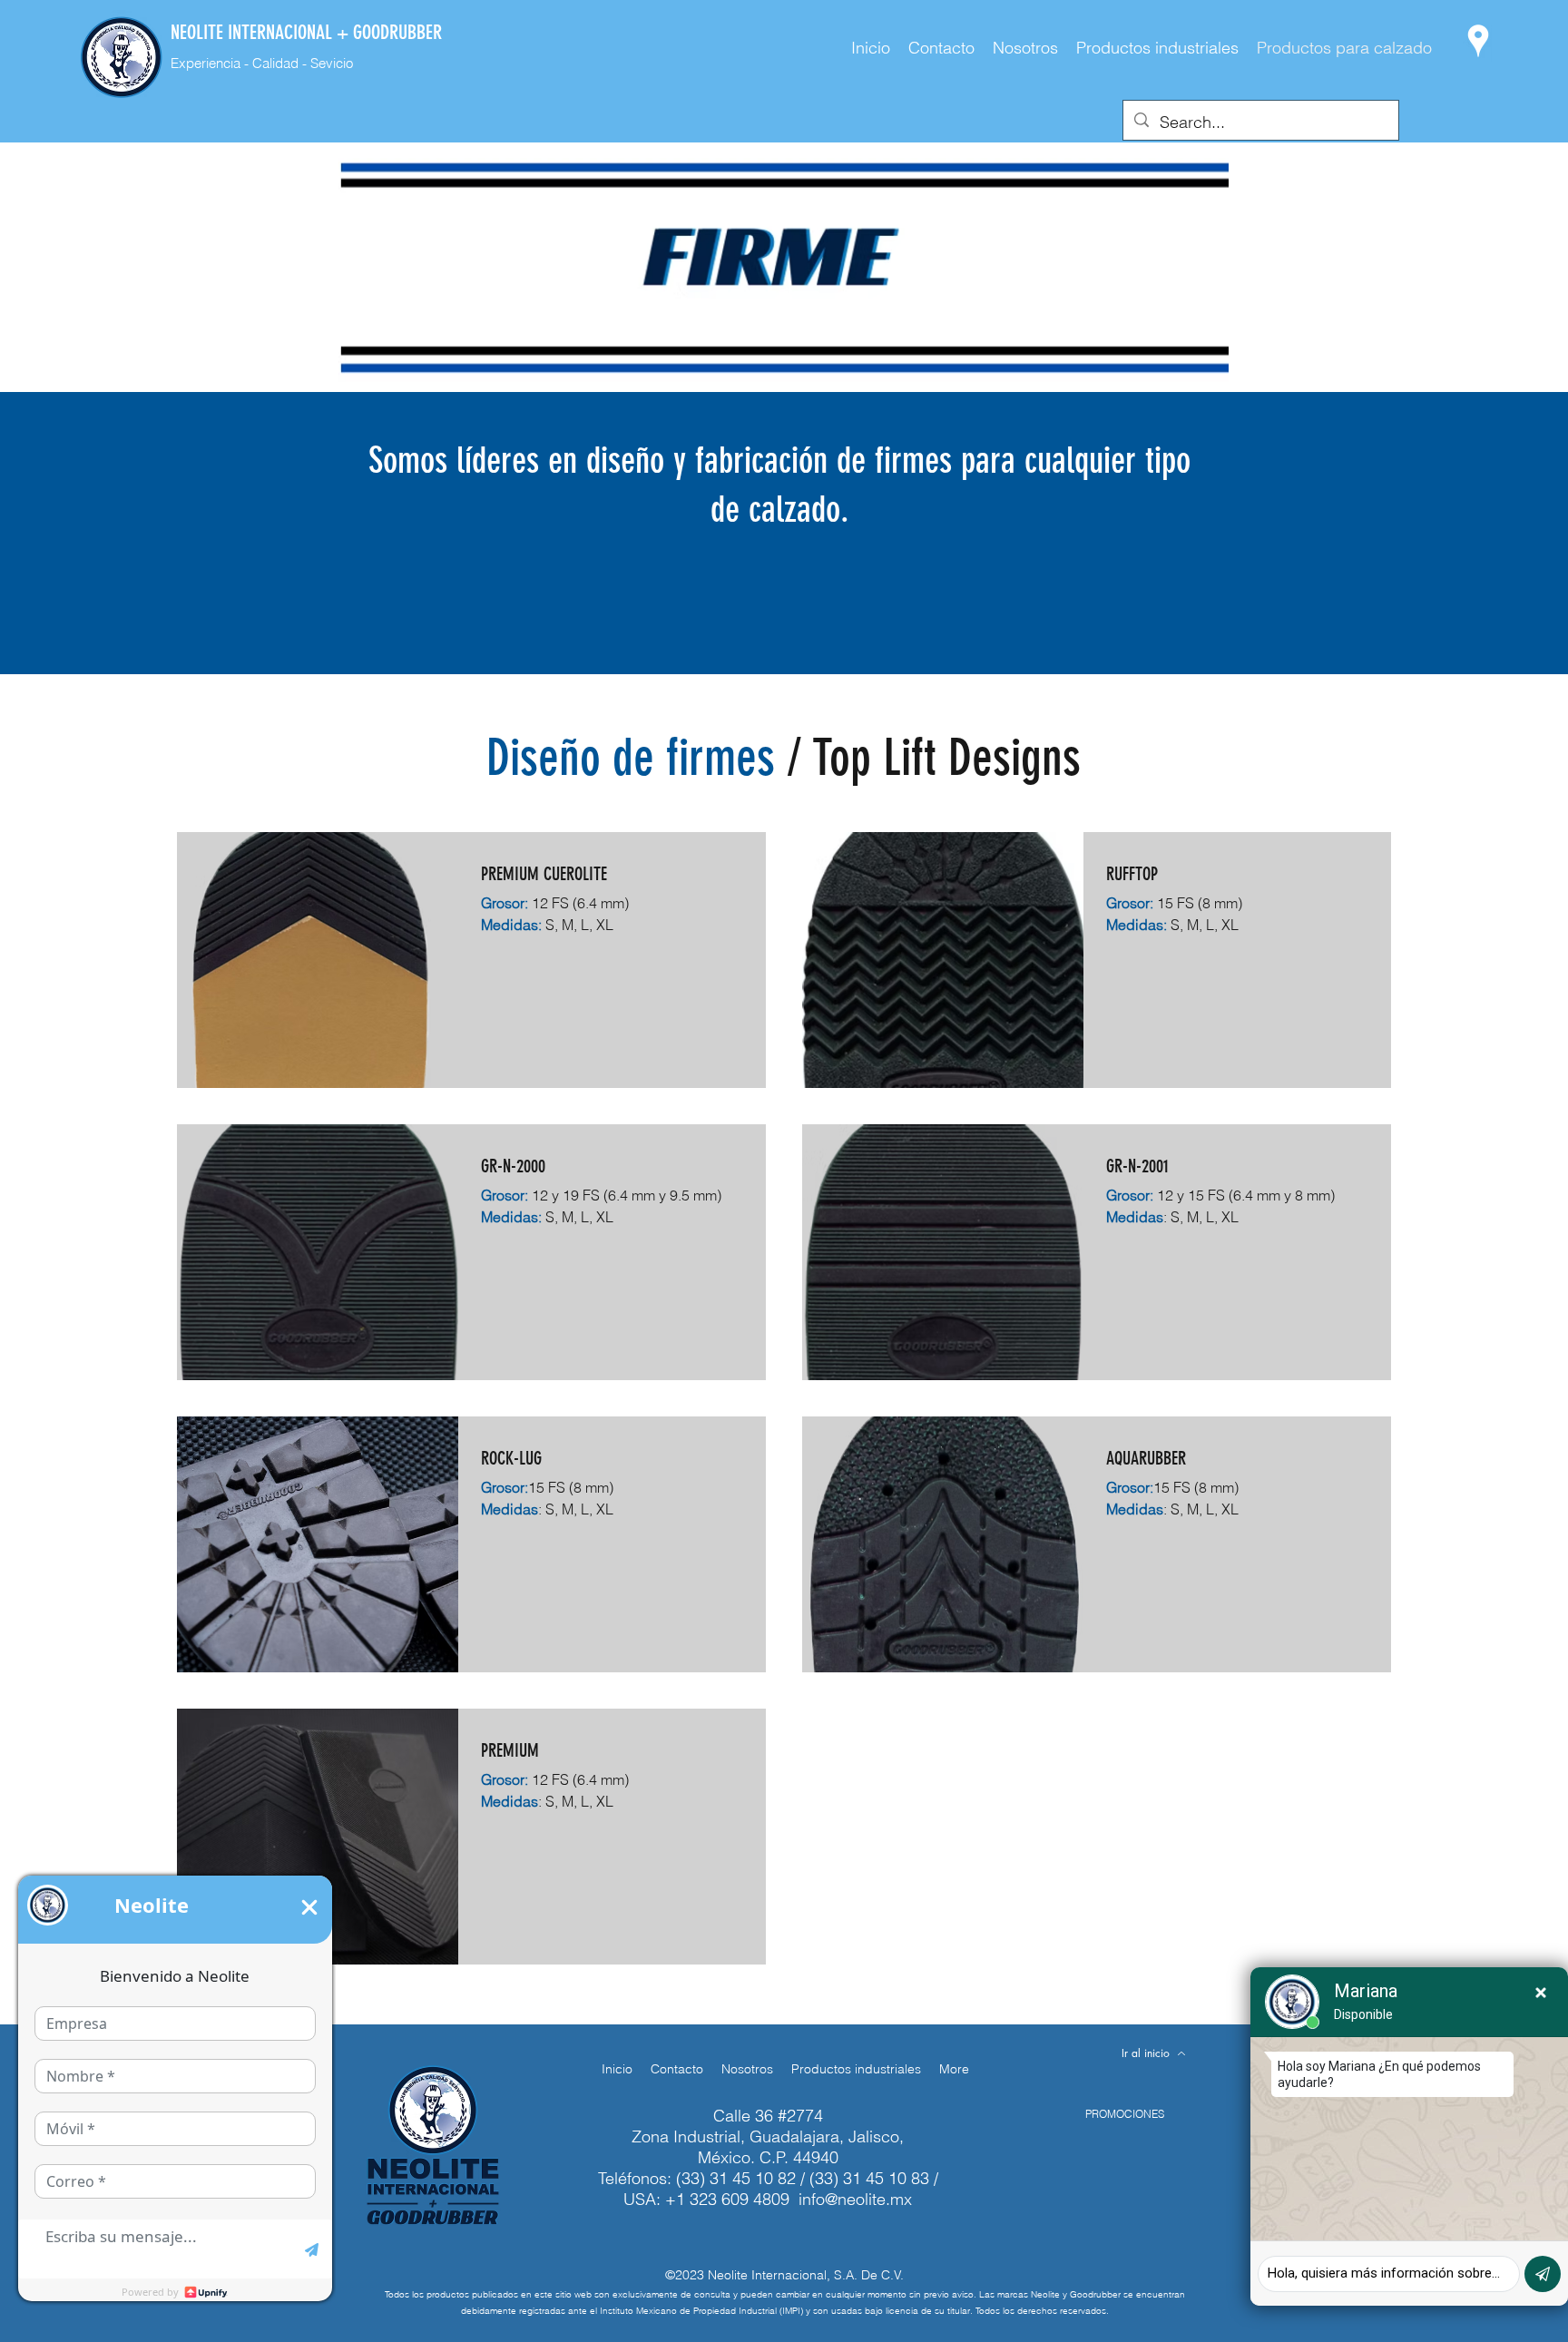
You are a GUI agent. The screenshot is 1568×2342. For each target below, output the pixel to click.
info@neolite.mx (855, 2199)
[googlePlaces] (1478, 41)
